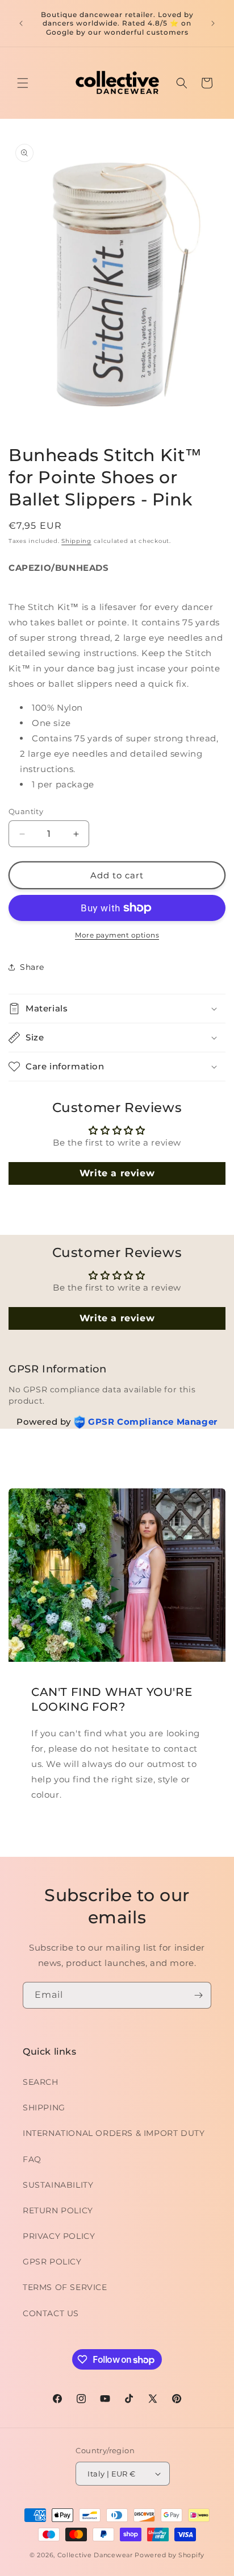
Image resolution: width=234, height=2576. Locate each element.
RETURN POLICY (58, 2210)
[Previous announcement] (21, 23)
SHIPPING (44, 2108)
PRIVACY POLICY (59, 2236)
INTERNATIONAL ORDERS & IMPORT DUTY (114, 2133)
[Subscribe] (198, 1995)
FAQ (32, 2159)
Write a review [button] (117, 1173)
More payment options (117, 935)
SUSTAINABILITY (58, 2185)
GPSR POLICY (52, 2262)
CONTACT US (51, 2313)
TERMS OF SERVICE (65, 2287)
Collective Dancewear (95, 2555)
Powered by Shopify (170, 2555)
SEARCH (41, 2082)
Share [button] (32, 967)
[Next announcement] (213, 23)
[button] (23, 83)
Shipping (76, 541)
